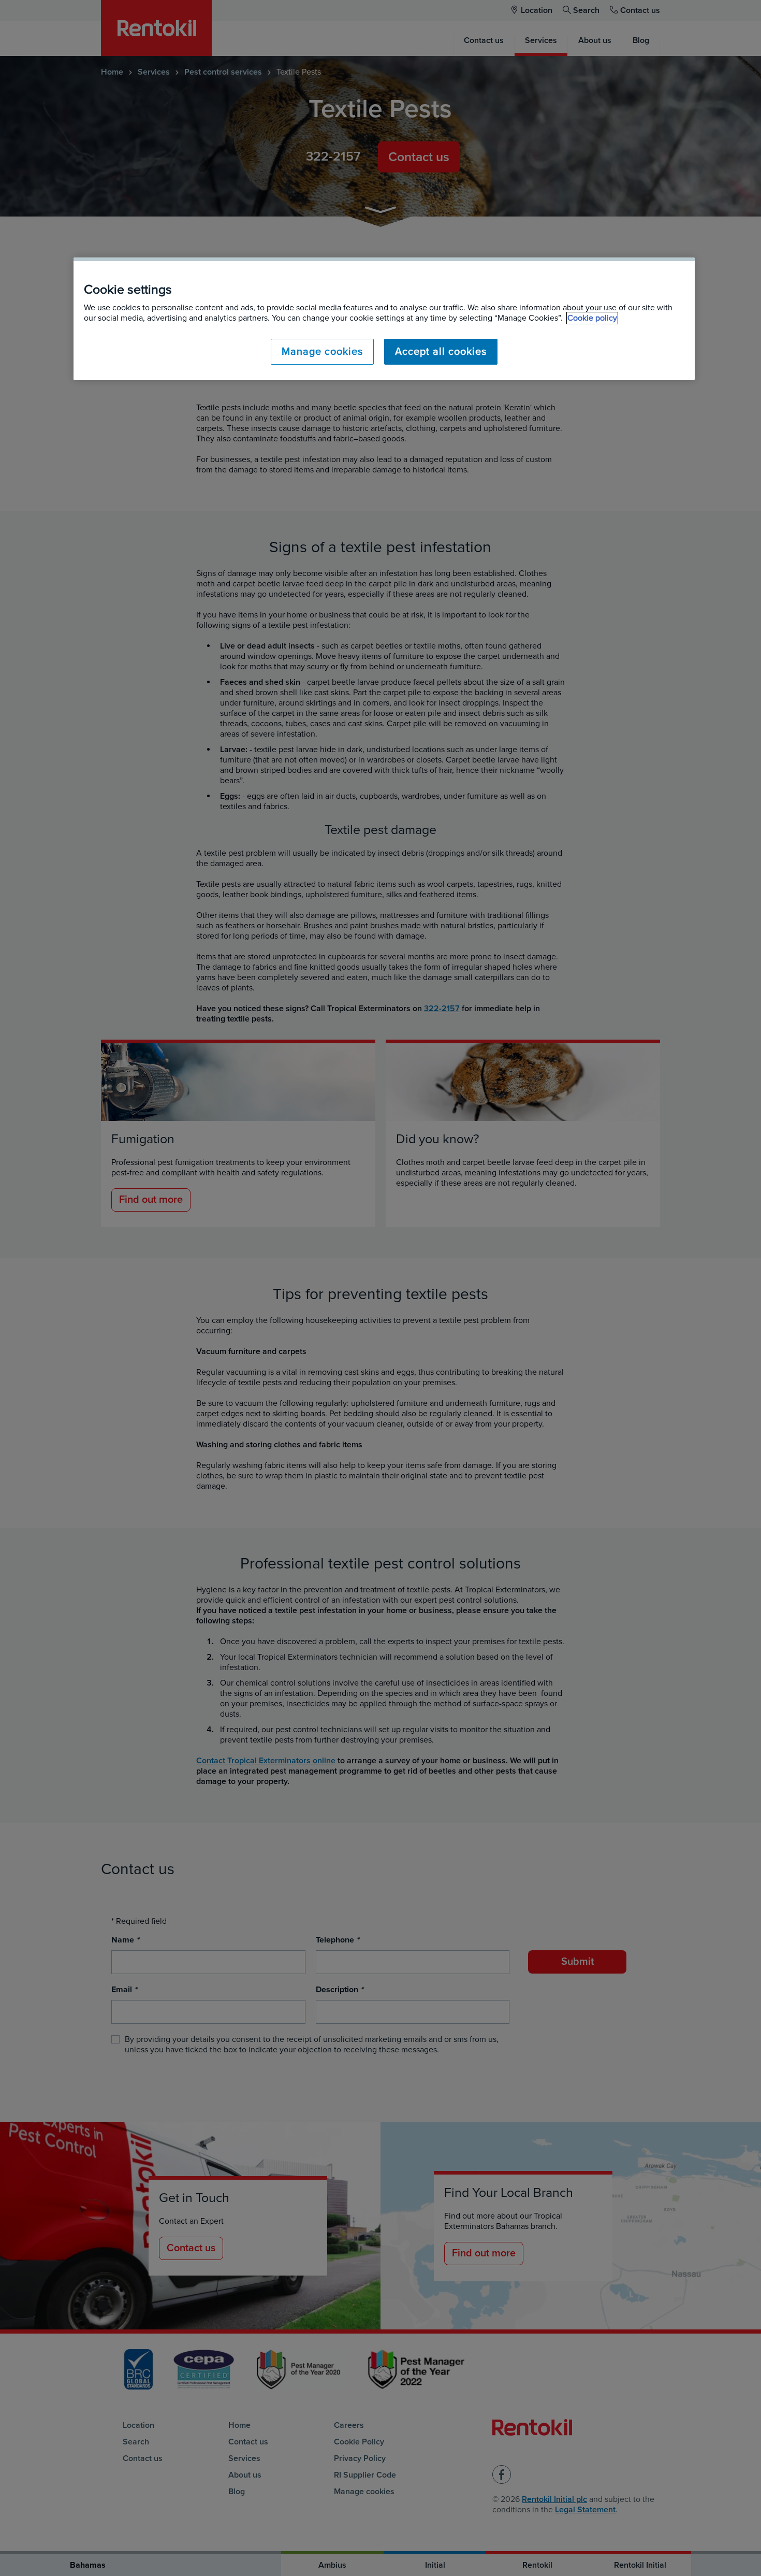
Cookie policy (592, 318)
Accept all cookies (441, 352)
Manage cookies (322, 352)
